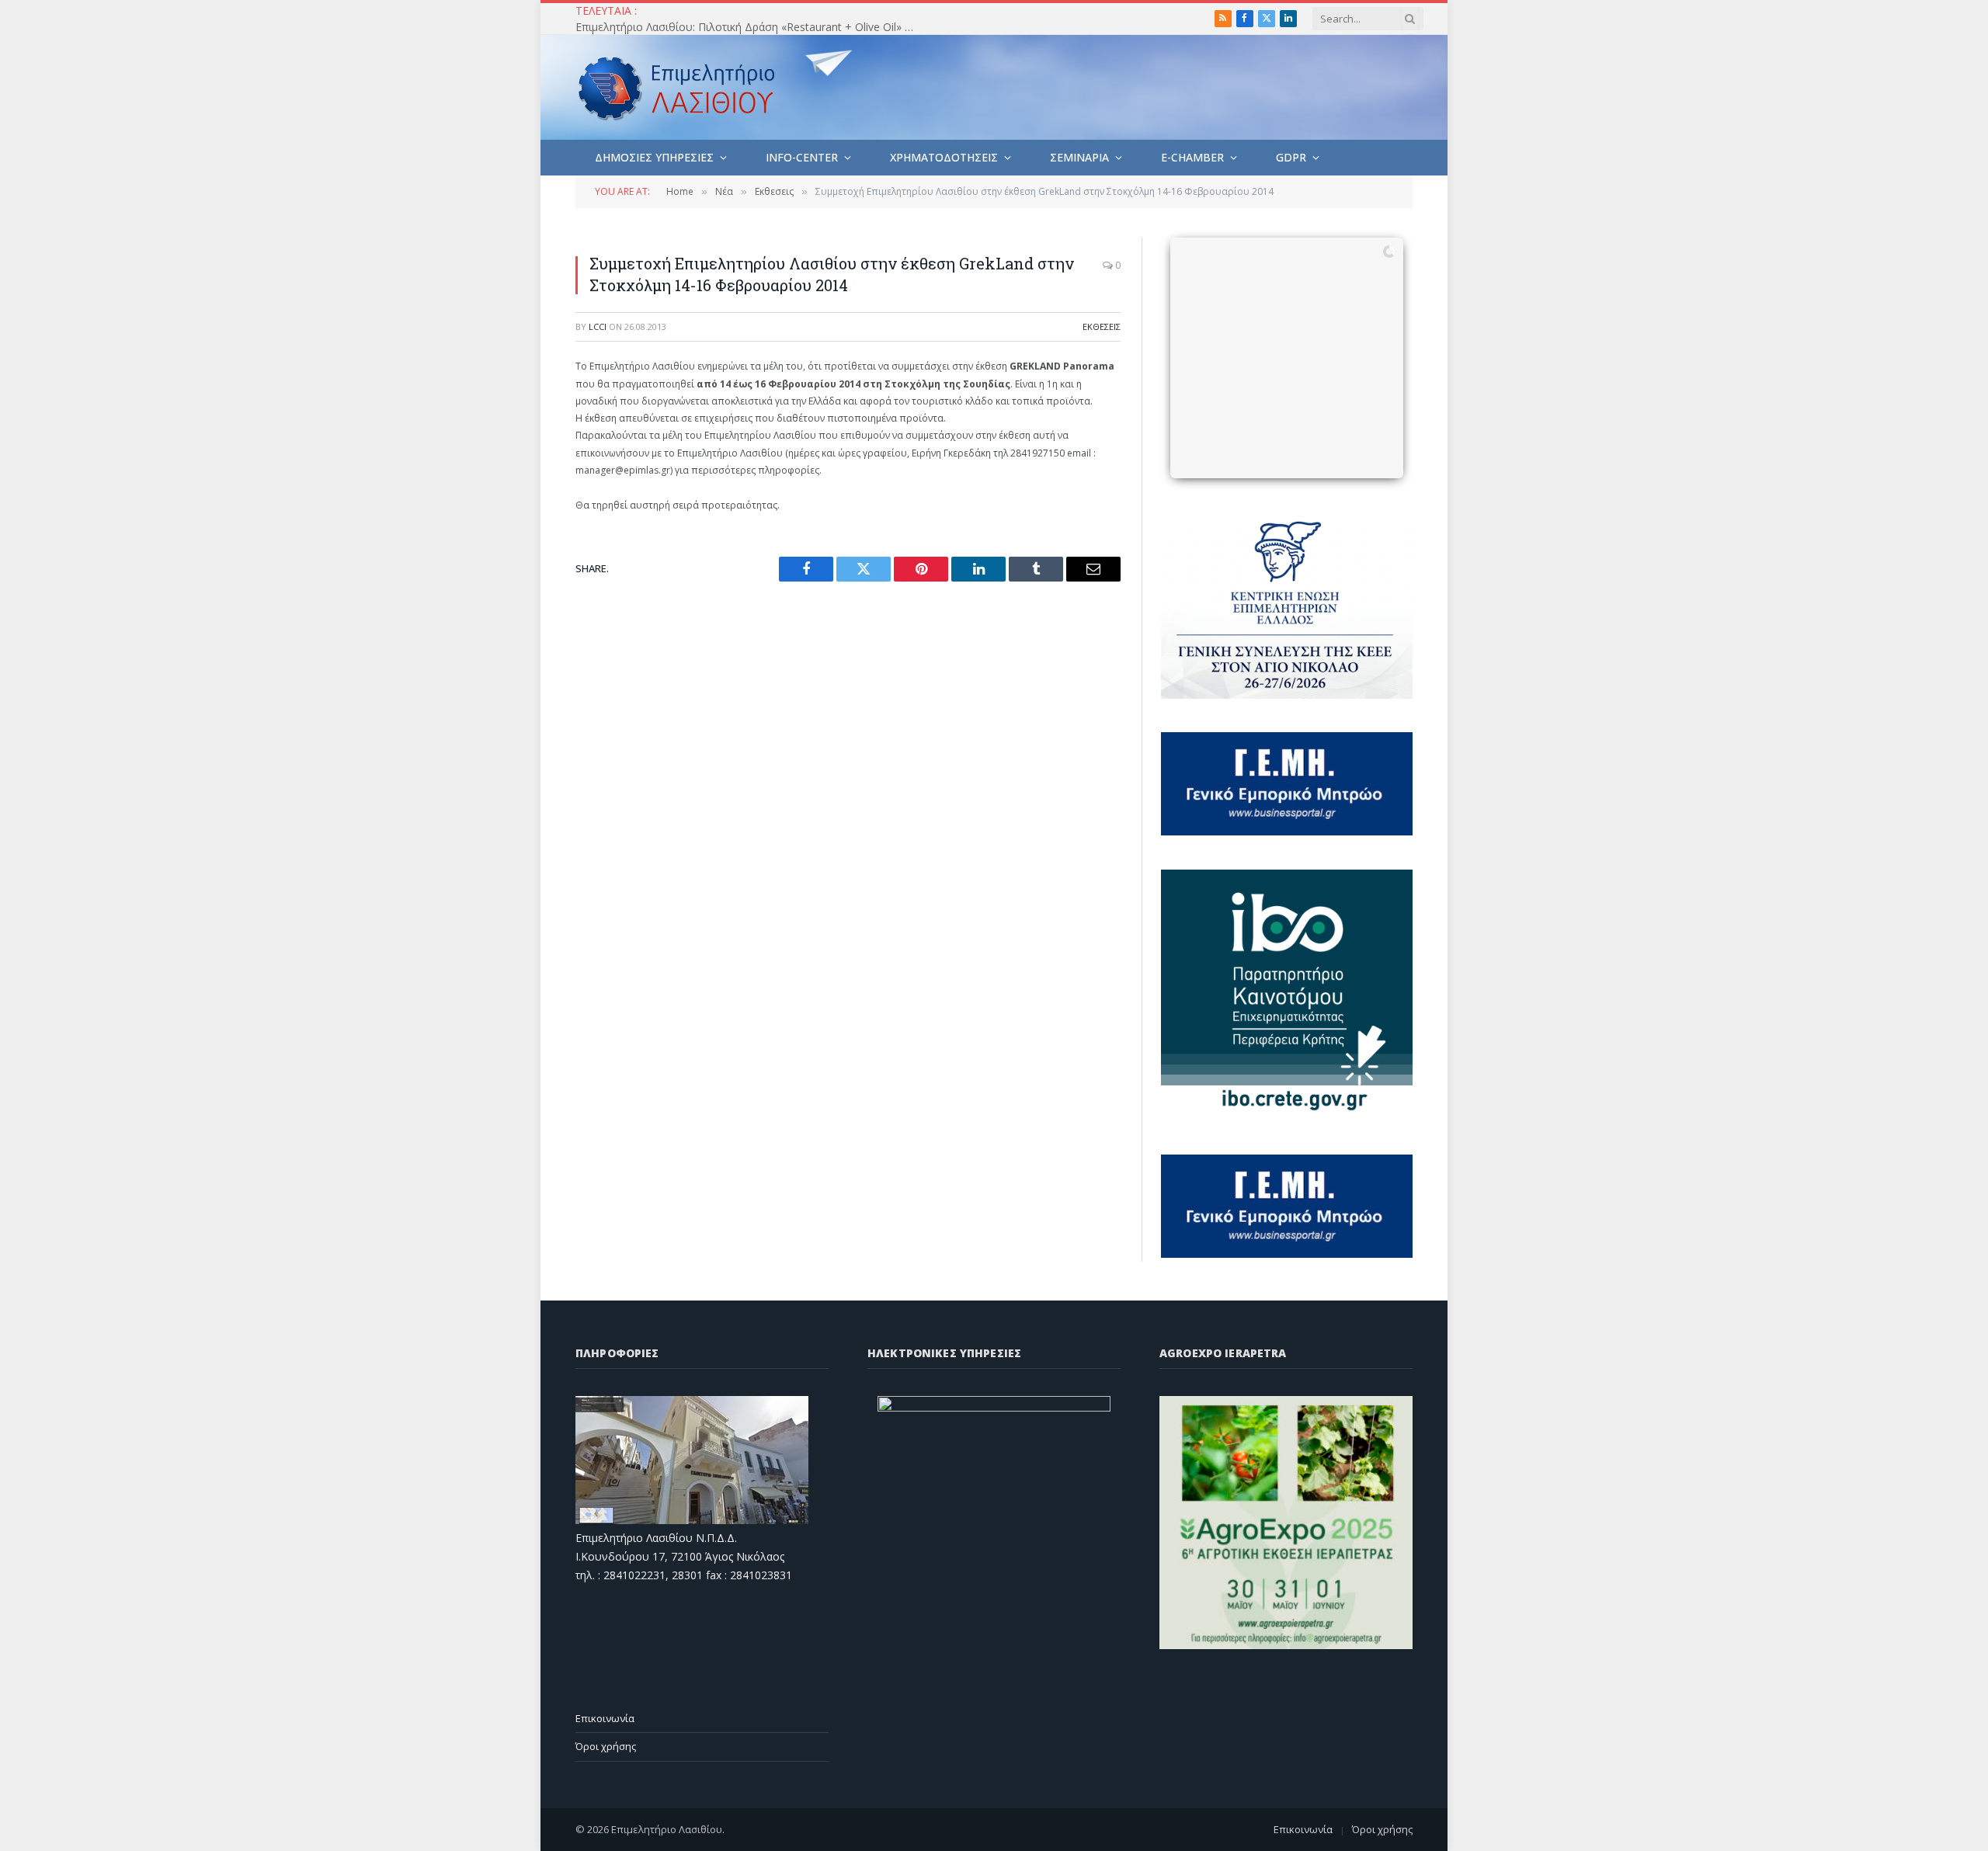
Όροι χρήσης (606, 1746)
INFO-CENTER (802, 157)
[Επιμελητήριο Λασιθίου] (677, 88)
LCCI (598, 326)
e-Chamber (1192, 157)
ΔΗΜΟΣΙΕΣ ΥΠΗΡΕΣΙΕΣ (654, 157)
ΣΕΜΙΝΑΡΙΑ (1079, 157)
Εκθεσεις (1102, 326)
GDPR (1291, 157)
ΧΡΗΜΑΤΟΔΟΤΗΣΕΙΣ (944, 157)
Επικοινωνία (605, 1718)
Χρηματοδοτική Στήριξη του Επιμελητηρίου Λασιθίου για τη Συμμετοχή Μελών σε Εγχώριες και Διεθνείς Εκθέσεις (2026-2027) (750, 27)
